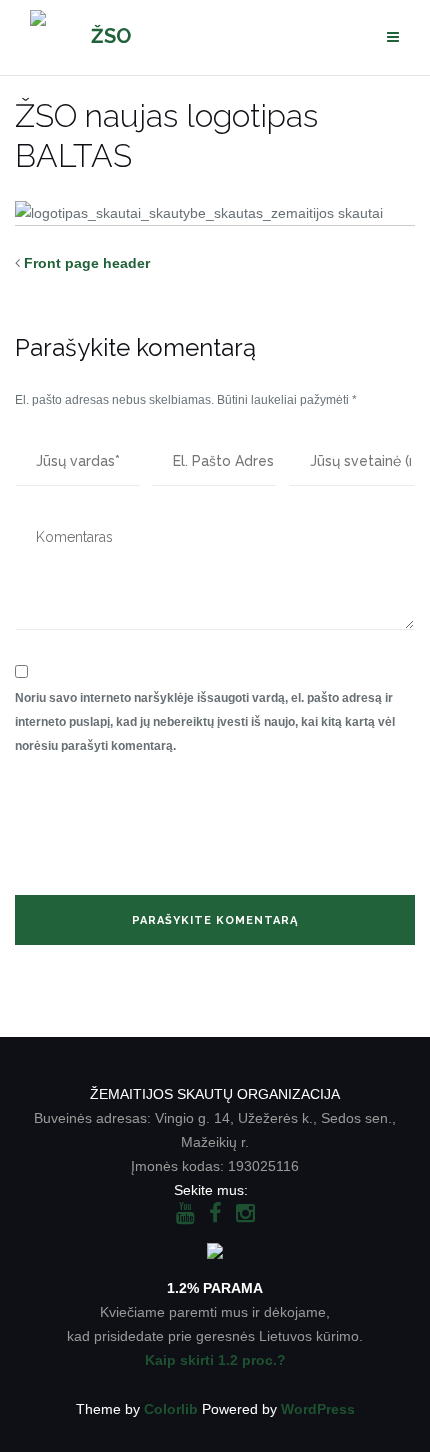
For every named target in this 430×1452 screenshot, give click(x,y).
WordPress (318, 1409)
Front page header (87, 263)
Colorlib (171, 1409)
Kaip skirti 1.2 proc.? (215, 1360)
